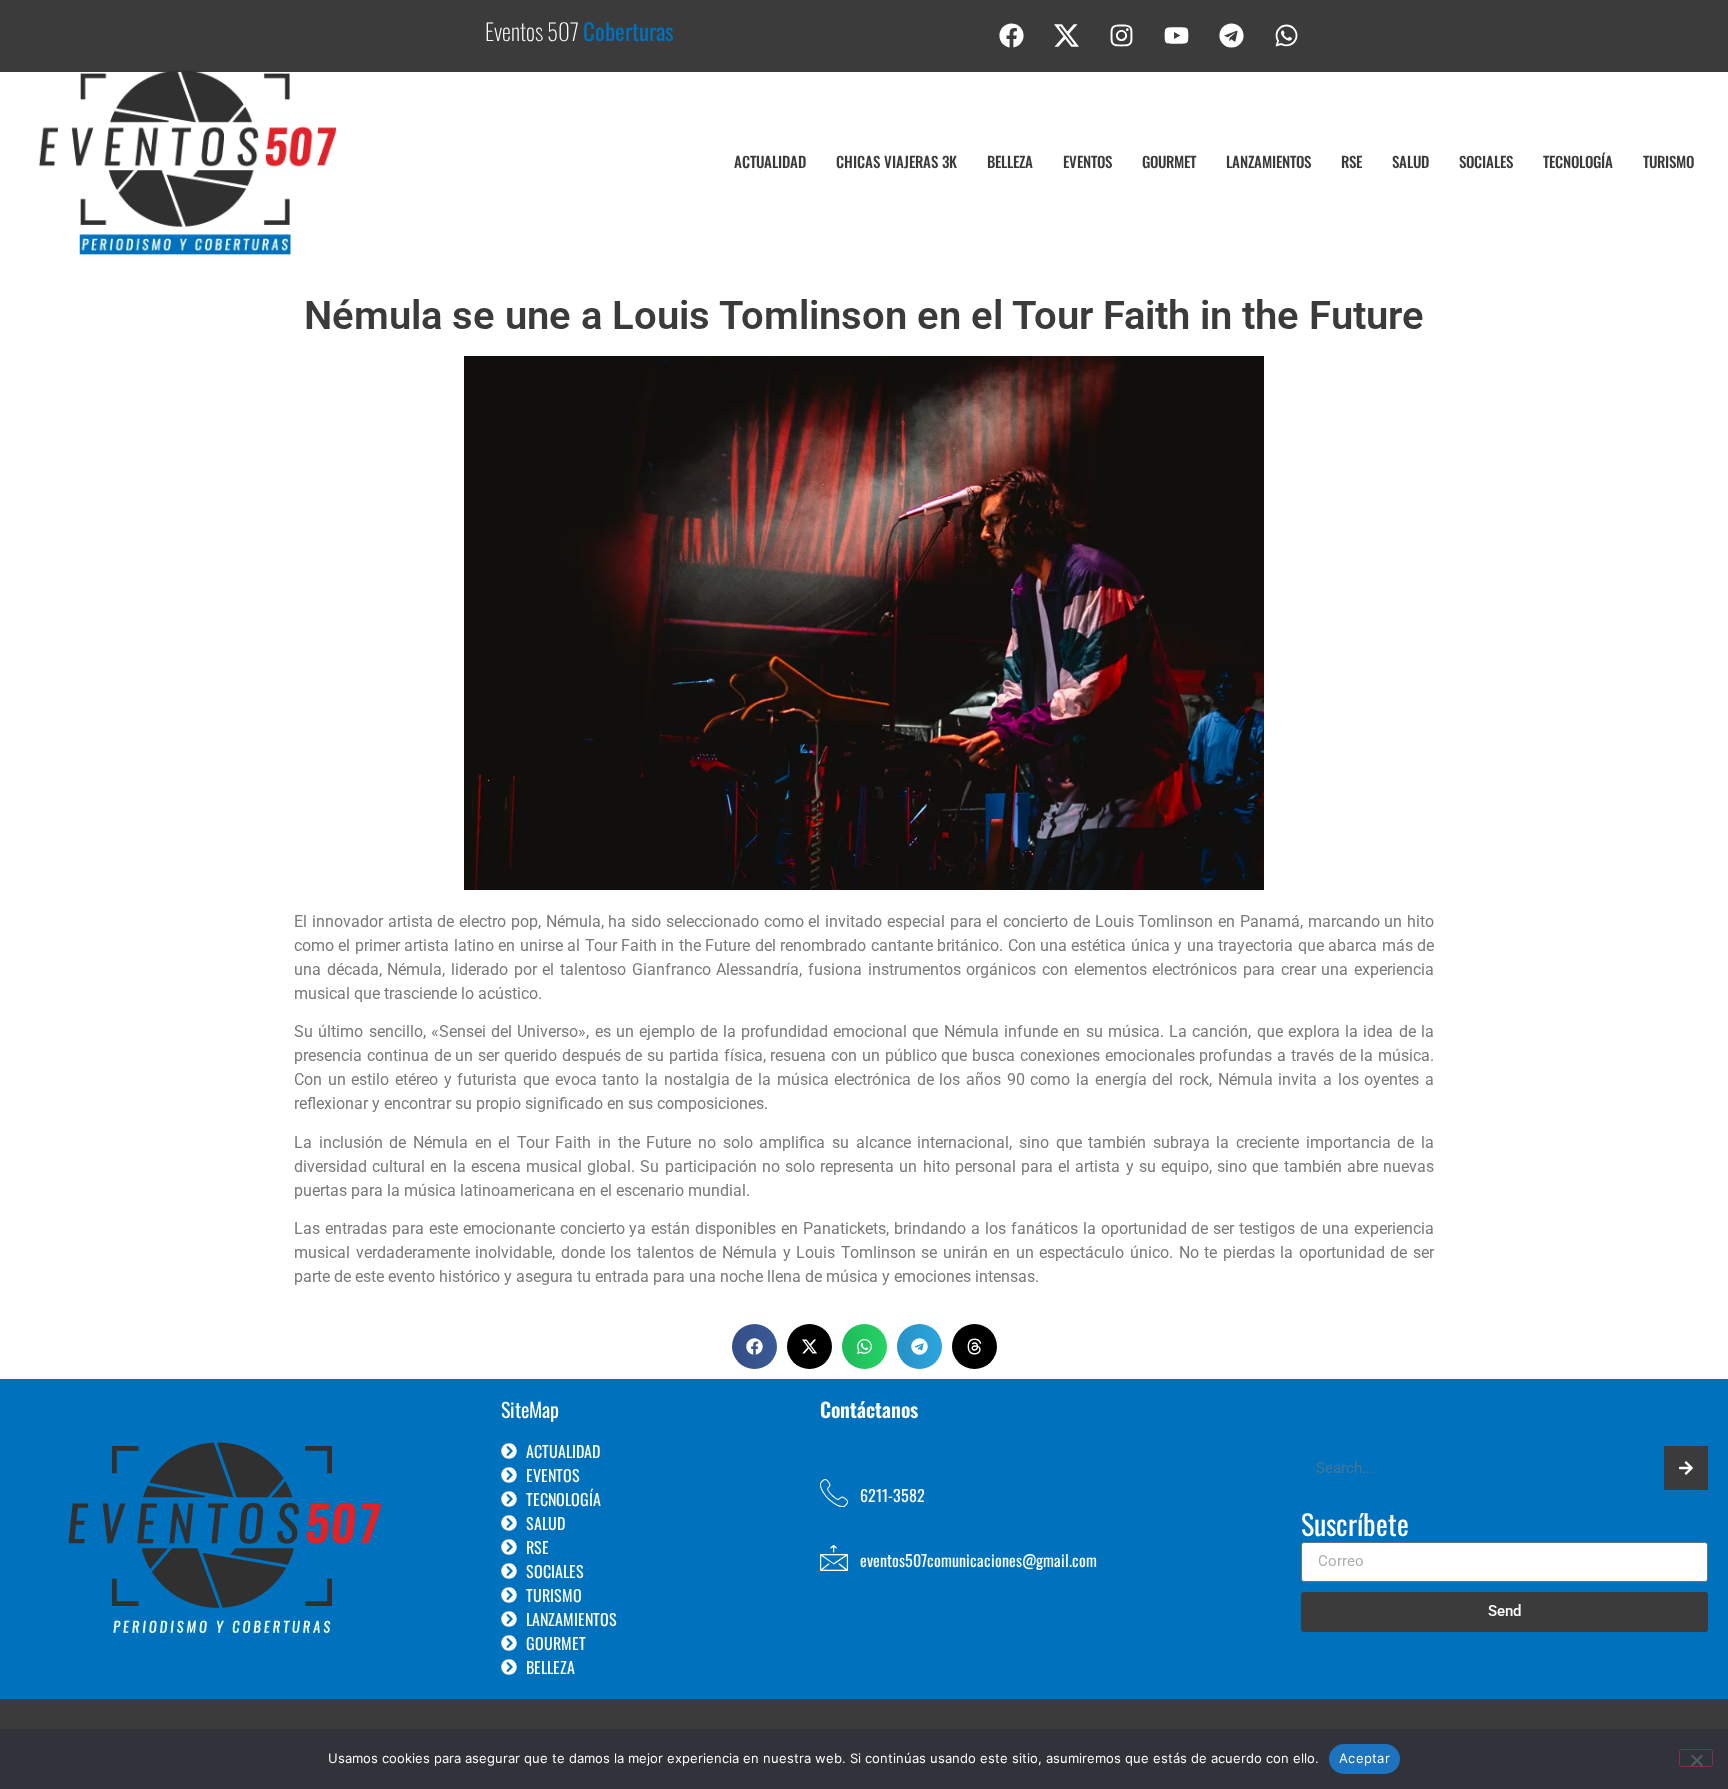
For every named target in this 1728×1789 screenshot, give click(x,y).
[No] (1696, 1758)
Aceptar (1364, 1758)
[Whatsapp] (1287, 35)
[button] (754, 1346)
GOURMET (1169, 161)
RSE (1351, 161)
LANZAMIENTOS (1268, 161)
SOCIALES (1486, 161)
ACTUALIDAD (770, 161)
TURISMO (1668, 161)
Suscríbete (1355, 1526)
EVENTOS (1087, 161)
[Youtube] (1177, 35)
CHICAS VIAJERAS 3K (896, 161)
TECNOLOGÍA (1578, 161)
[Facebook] (1012, 35)
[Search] (1686, 1468)
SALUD (1410, 161)
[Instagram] (1122, 35)
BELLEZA (1010, 161)
